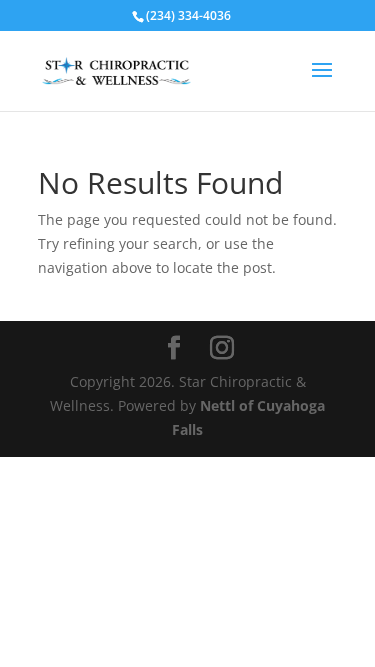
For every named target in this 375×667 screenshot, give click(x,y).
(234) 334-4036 (188, 15)
